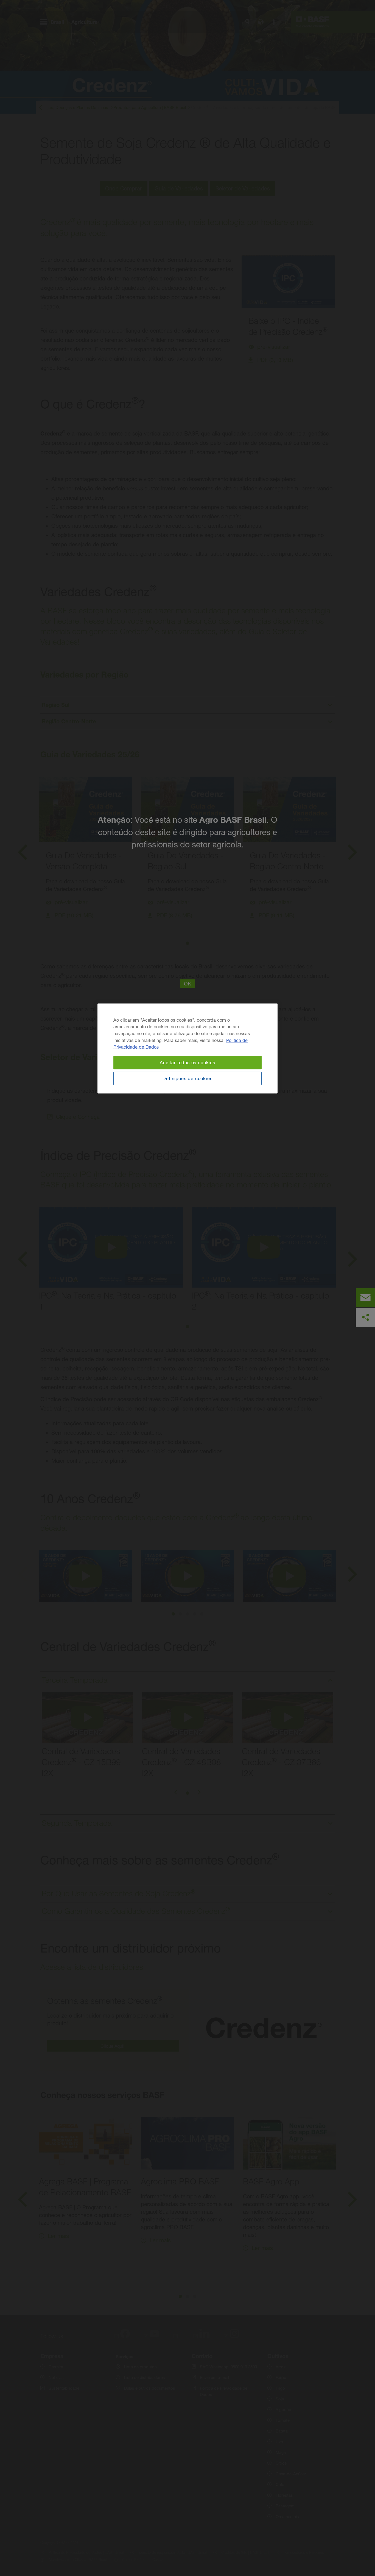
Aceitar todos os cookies (187, 1062)
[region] (187, 1048)
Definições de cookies (187, 1078)
